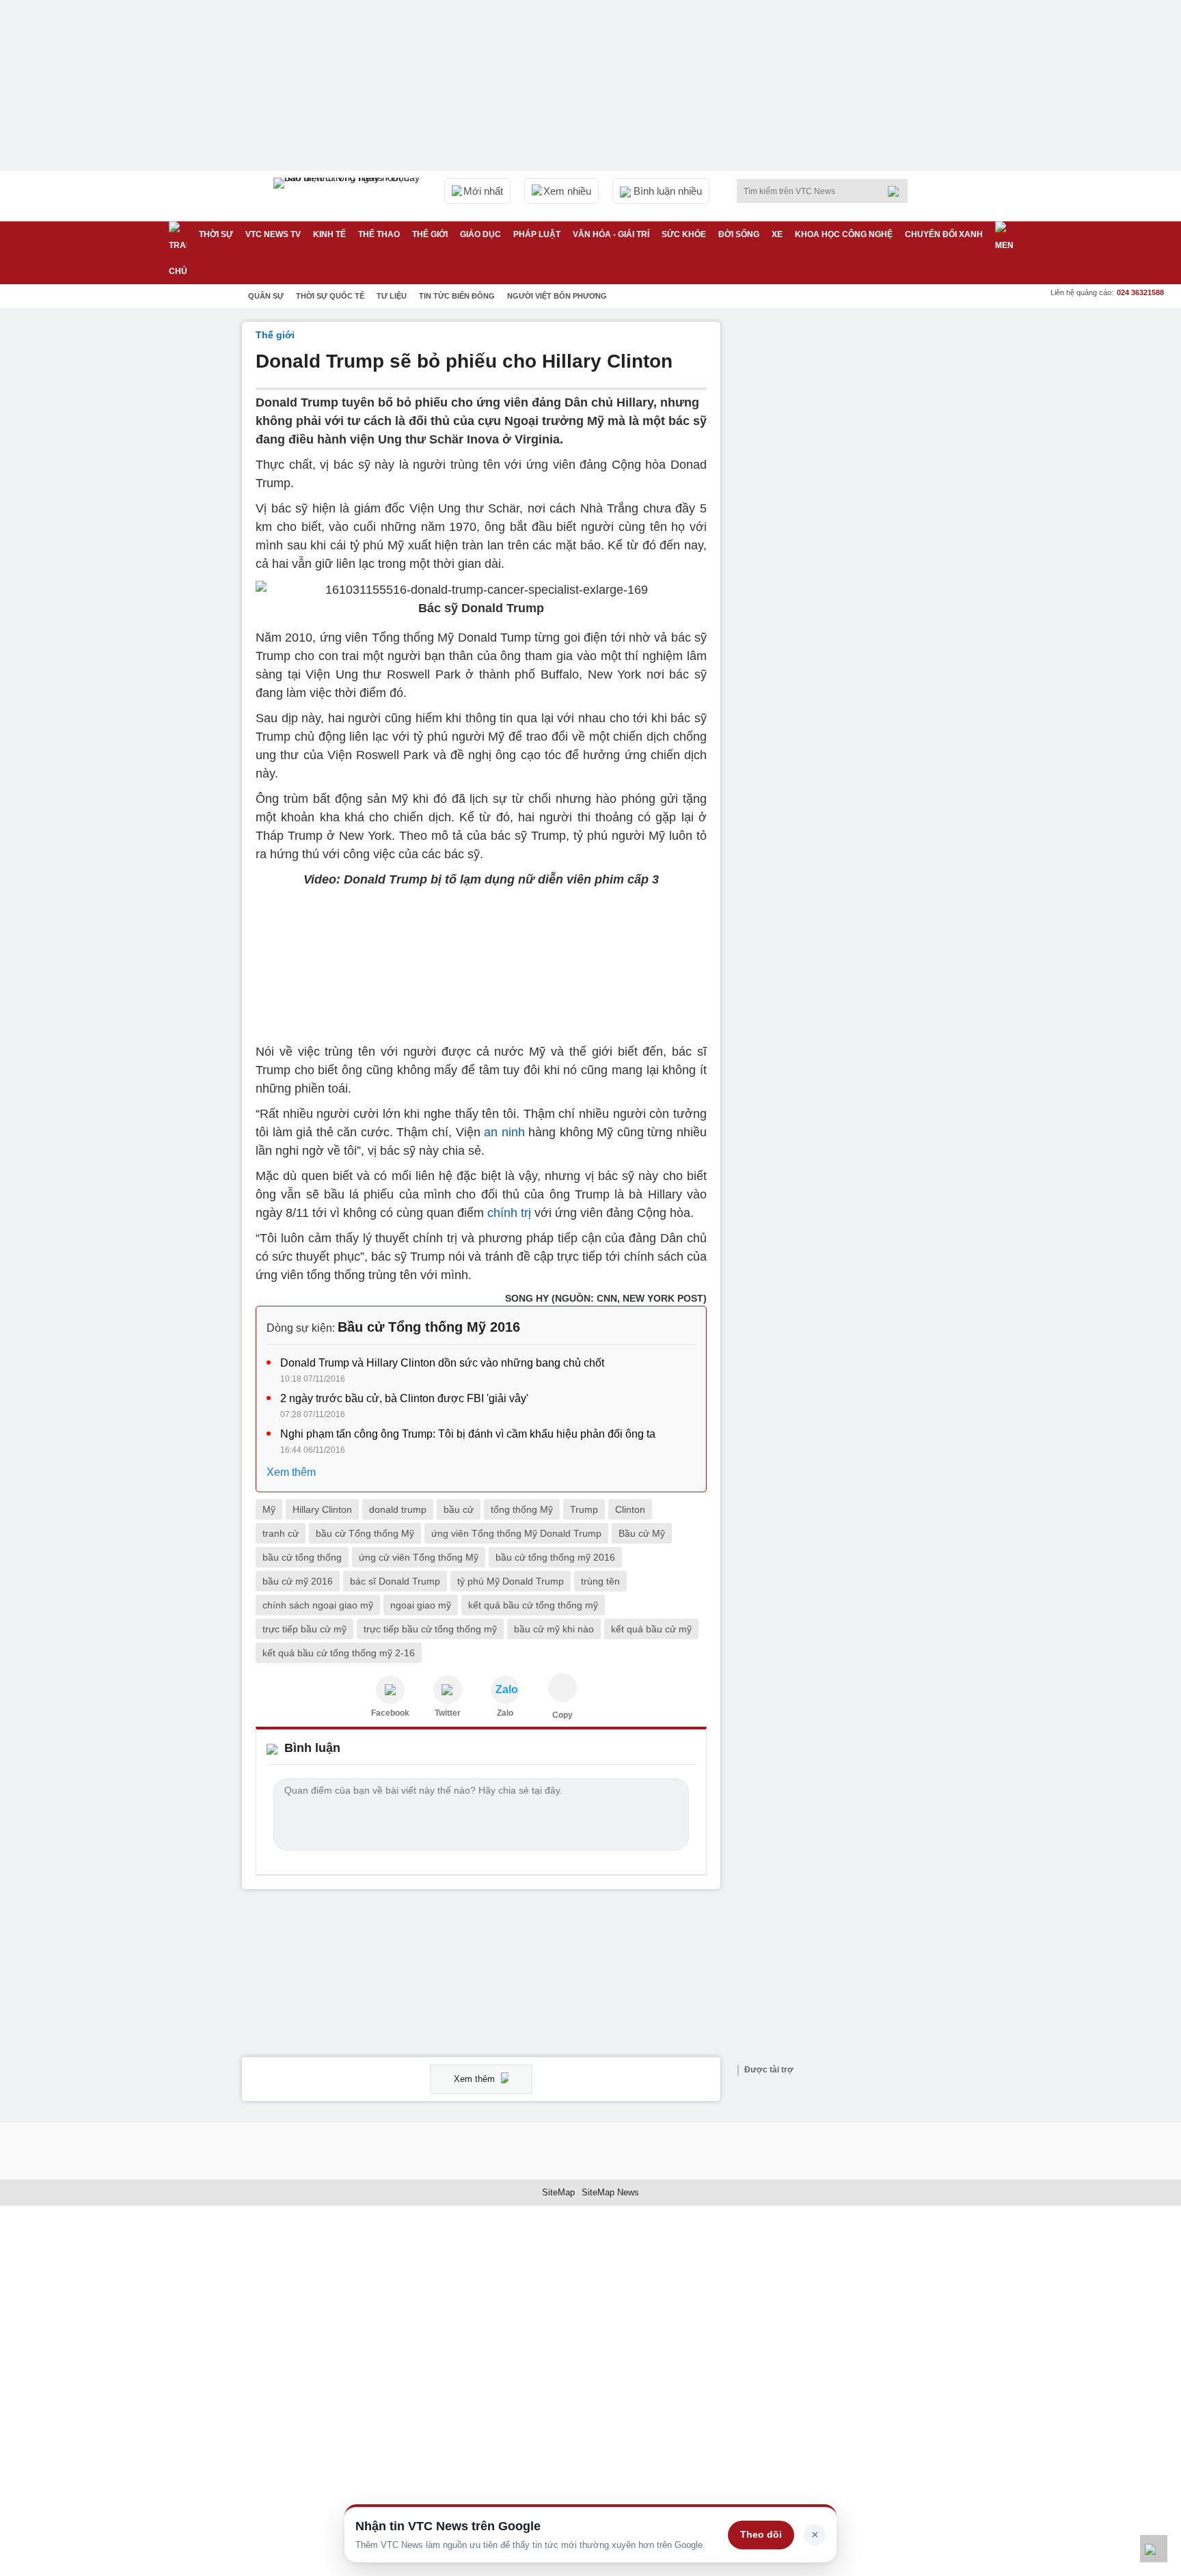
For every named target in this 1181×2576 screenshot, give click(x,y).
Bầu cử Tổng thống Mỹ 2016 (429, 1327)
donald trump (398, 1509)
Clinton (630, 1509)
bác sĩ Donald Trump (395, 1581)
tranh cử (281, 1533)
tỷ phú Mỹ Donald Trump (511, 1581)
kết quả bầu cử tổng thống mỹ (533, 1605)
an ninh (504, 1132)
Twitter (448, 1713)
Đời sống (739, 234)
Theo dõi (761, 2534)
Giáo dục (480, 234)
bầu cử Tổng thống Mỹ (365, 1533)
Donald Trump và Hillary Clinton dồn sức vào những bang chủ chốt (442, 1363)
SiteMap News (610, 2192)
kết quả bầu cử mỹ (651, 1629)
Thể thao (379, 234)
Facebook (390, 1713)
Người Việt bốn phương (557, 296)
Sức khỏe (684, 234)
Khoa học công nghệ (844, 234)
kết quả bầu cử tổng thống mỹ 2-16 (339, 1653)
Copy (562, 1715)
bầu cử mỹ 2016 (298, 1581)
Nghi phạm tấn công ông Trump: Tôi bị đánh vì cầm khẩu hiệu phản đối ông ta (468, 1434)
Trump (584, 1509)
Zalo (505, 1713)
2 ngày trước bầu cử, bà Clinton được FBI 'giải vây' (404, 1398)
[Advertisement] (837, 527)
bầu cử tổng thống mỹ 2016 (555, 1557)
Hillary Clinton (322, 1509)
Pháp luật (537, 234)
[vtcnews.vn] (390, 1690)
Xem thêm (291, 1472)
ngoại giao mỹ (421, 1605)
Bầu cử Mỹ (642, 1533)
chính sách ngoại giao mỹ (318, 1605)
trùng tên (600, 1581)
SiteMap (558, 2192)
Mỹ (269, 1509)
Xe (777, 234)
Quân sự (266, 296)
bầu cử (459, 1509)
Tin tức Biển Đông (457, 296)
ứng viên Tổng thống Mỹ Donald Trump (516, 1533)
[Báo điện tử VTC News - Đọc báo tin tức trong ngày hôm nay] (349, 196)
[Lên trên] (1154, 2549)
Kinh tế (329, 234)
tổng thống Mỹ (522, 1509)
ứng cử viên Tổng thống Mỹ (419, 1557)
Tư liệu (392, 296)
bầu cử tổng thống (302, 1557)
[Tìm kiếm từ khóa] (897, 191)
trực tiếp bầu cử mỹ (304, 1629)
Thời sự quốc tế (330, 296)
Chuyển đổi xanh (944, 234)
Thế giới (430, 234)
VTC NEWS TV (273, 234)
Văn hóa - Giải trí (611, 234)
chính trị (509, 1213)
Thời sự (216, 234)
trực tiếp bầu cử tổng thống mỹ (430, 1629)
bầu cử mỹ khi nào (554, 1629)
